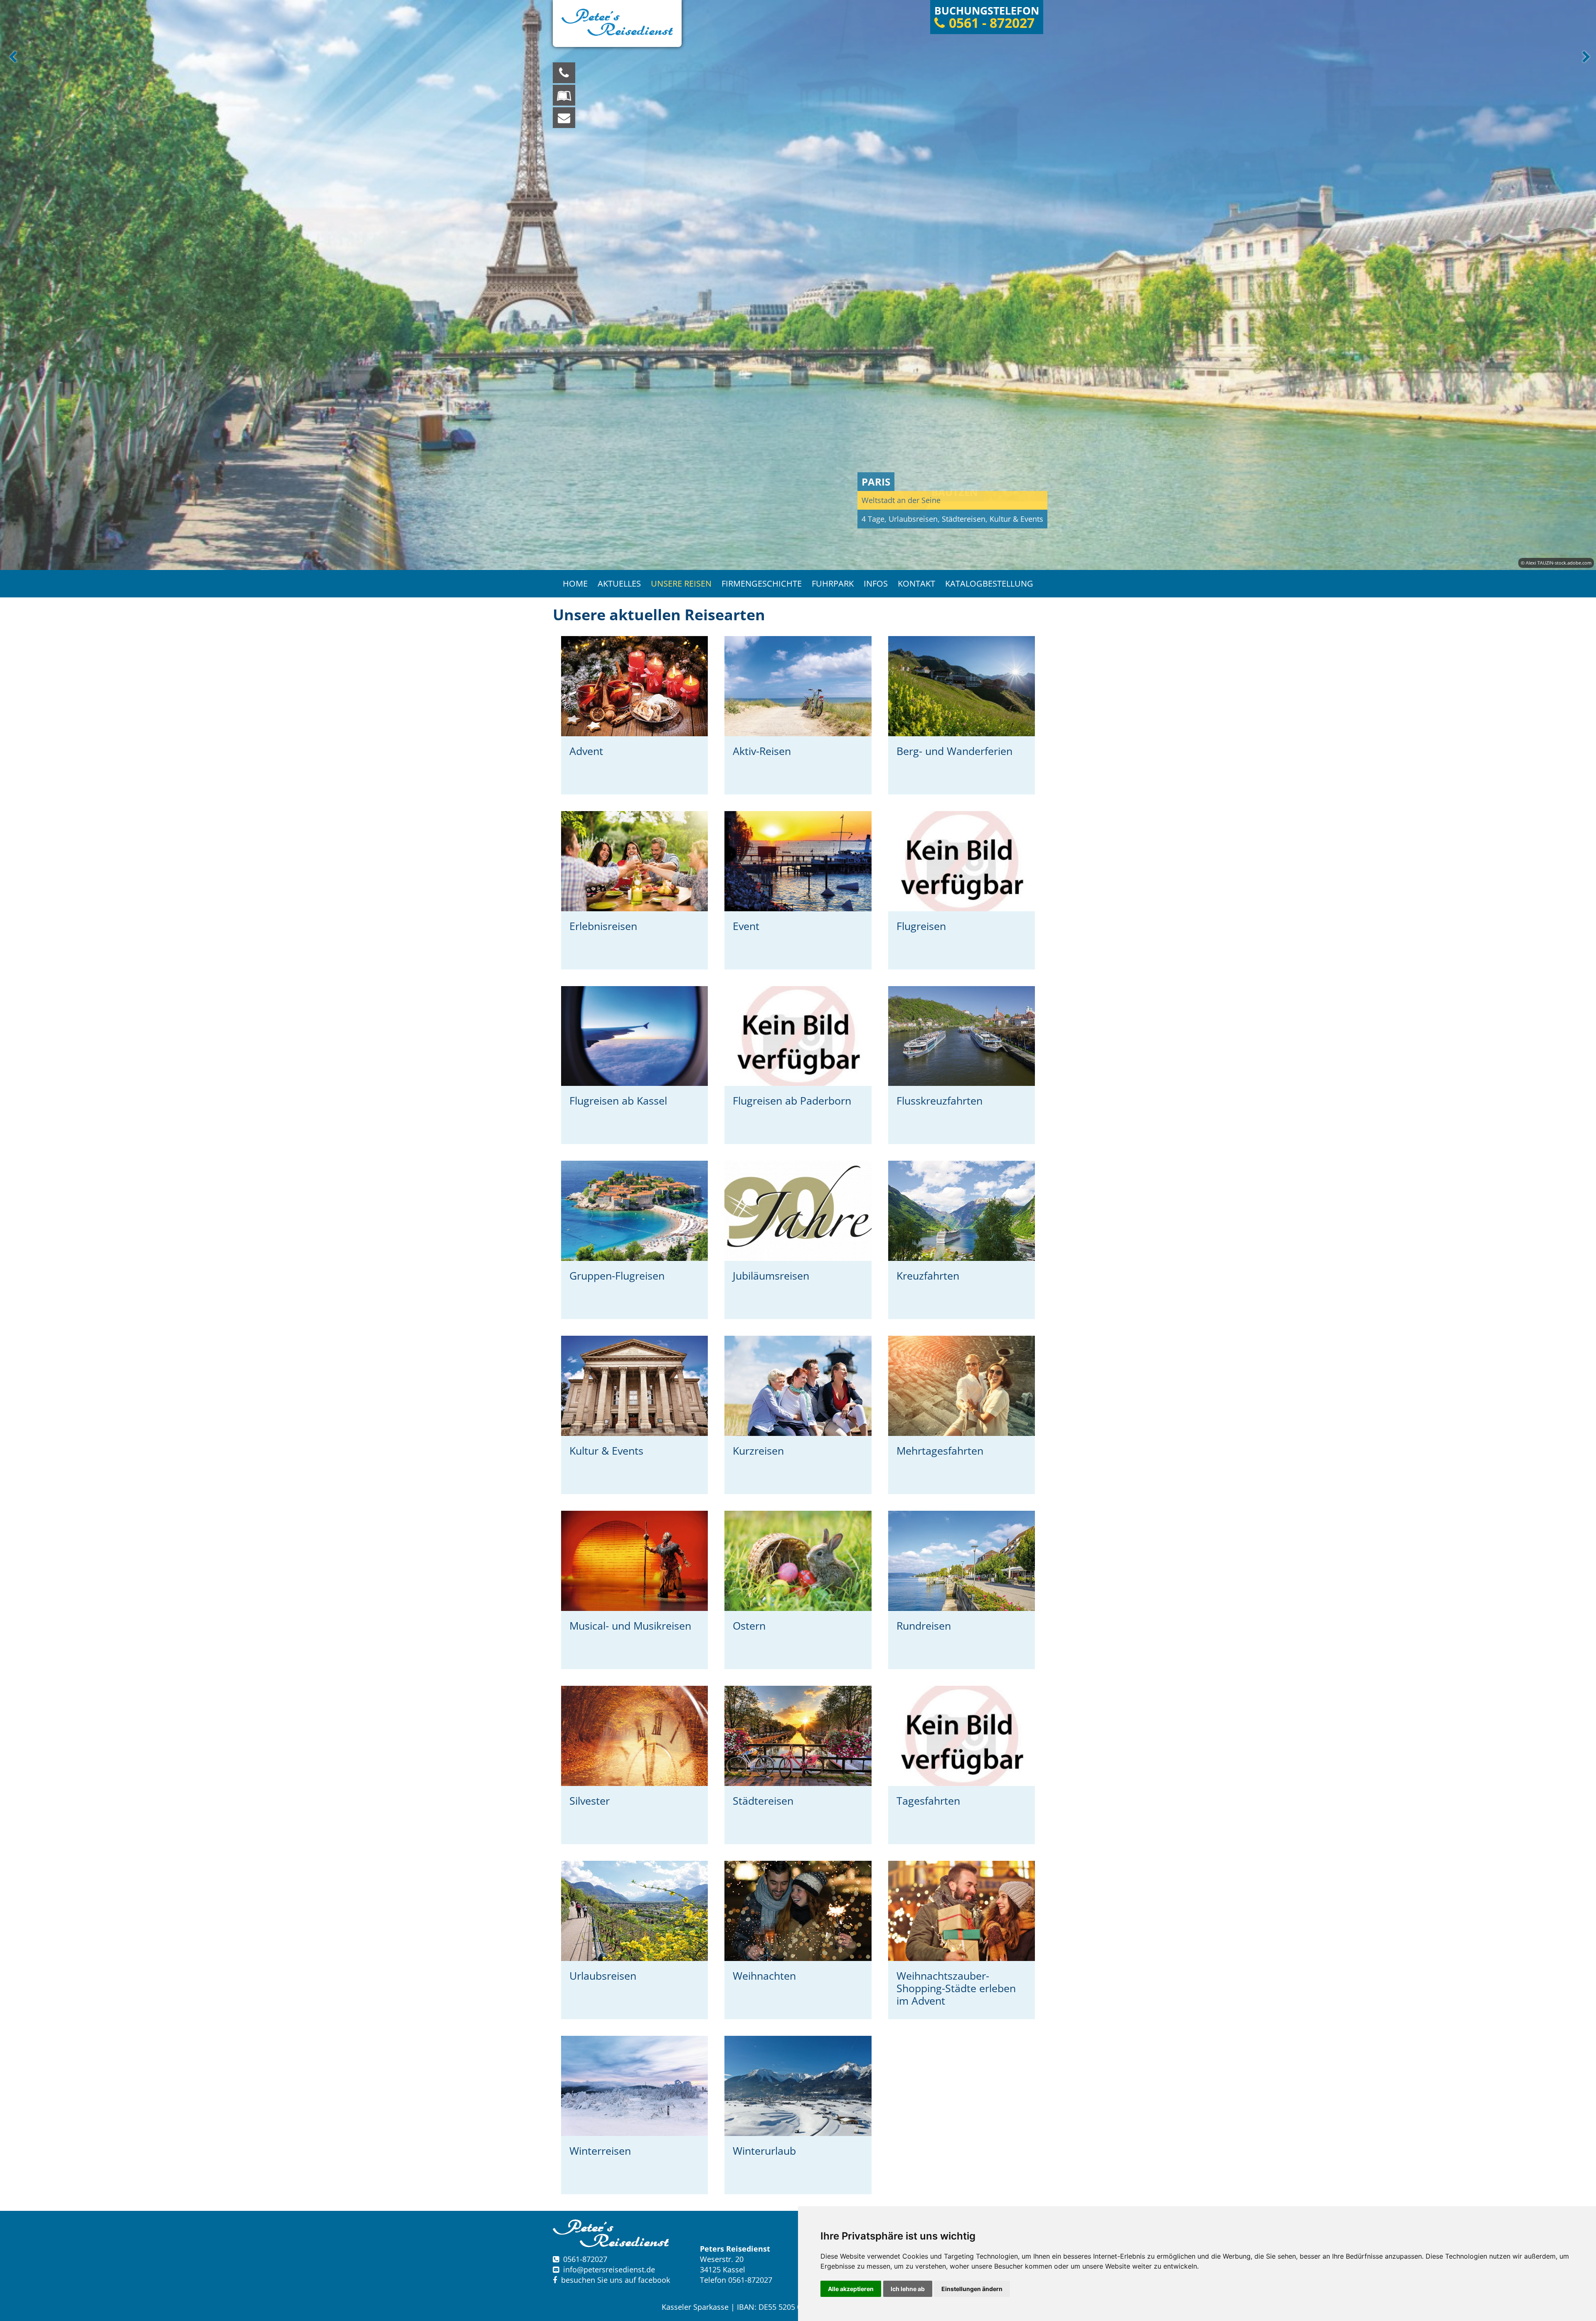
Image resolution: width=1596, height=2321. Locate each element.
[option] (798, 285)
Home (575, 583)
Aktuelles (619, 583)
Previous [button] (11, 57)
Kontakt (916, 583)
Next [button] (1585, 57)
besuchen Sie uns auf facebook (613, 2280)
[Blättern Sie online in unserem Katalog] (564, 95)
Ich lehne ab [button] (908, 2289)
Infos (876, 583)
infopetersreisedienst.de (609, 2269)
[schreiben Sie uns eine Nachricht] (564, 118)
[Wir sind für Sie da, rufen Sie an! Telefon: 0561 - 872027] (564, 73)
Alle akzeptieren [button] (851, 2289)
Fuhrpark (833, 583)
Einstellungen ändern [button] (972, 2289)
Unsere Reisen (681, 583)
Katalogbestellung (989, 583)
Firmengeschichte (762, 583)
